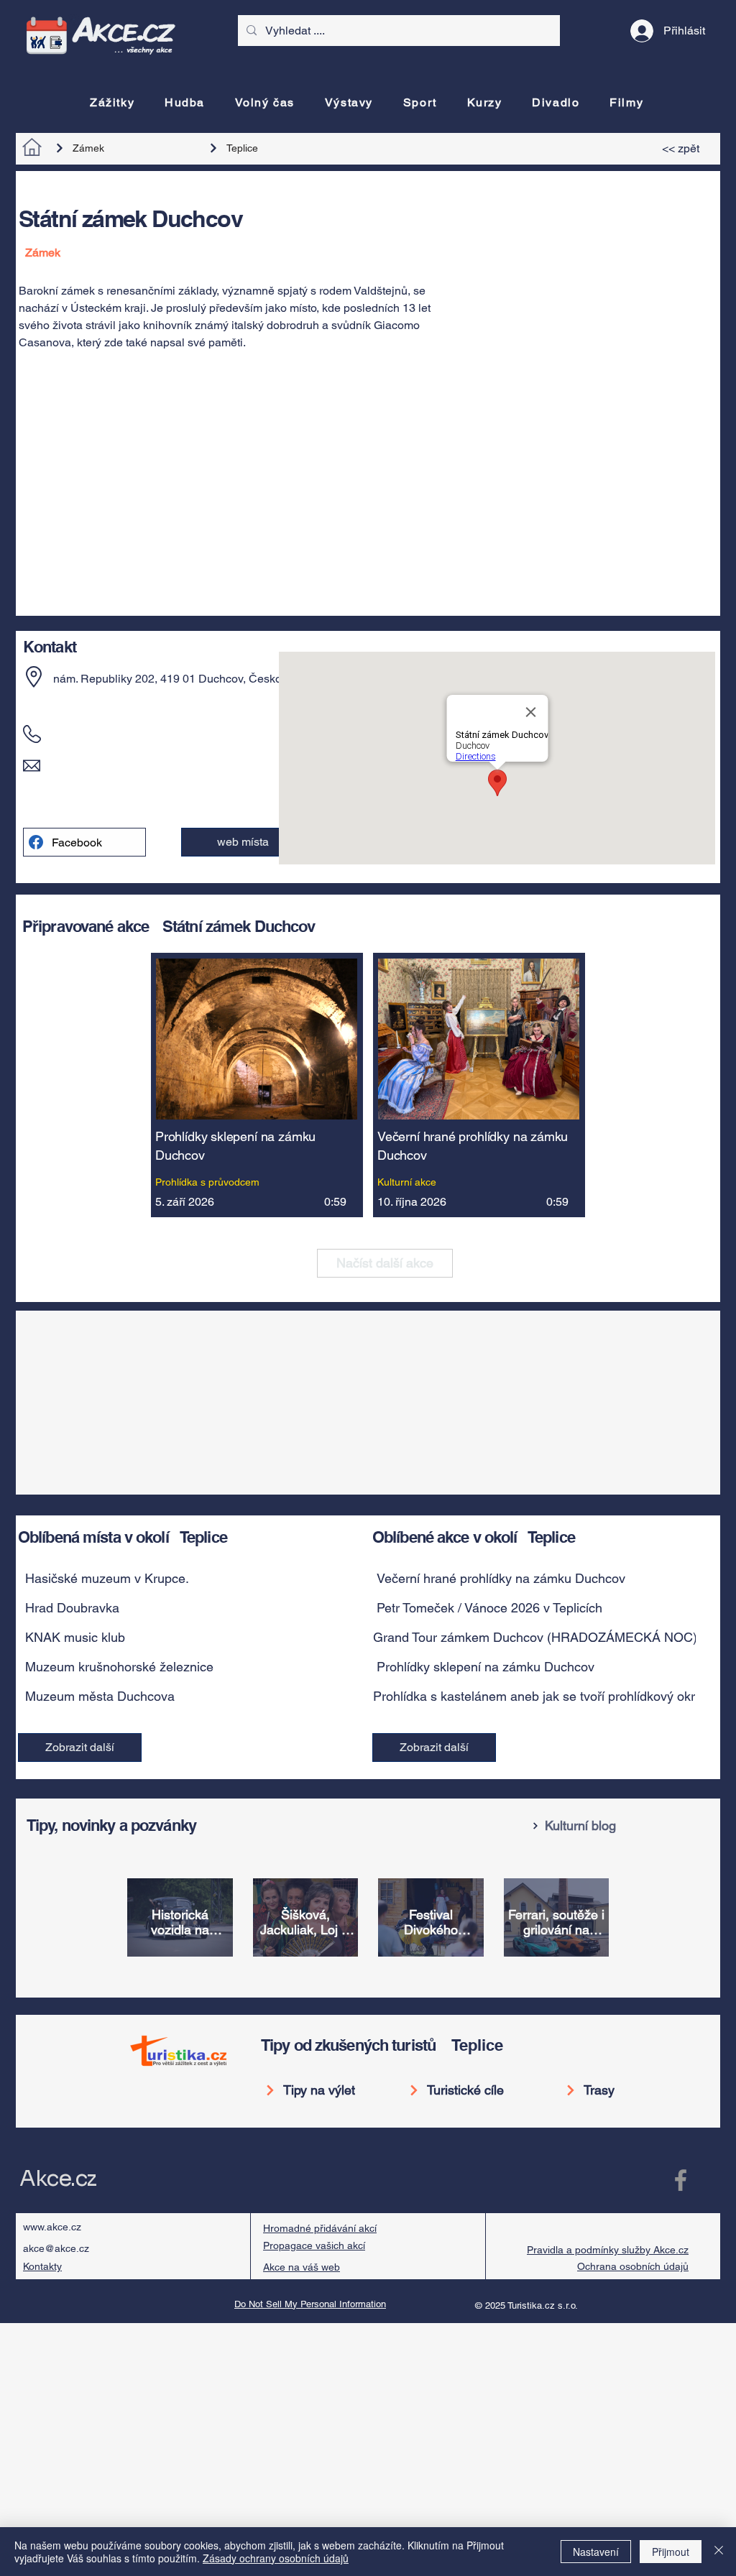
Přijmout (671, 2552)
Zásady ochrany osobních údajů (276, 2558)
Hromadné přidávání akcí (320, 2228)
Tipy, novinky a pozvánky (111, 1825)
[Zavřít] (719, 2552)
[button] (185, 1579)
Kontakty (42, 2266)
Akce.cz (58, 2179)
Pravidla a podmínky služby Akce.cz (608, 2250)
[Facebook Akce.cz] (681, 2180)
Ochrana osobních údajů (633, 2266)
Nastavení (596, 2552)
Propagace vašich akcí (314, 2245)
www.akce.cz (52, 2227)
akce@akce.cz (56, 2248)
